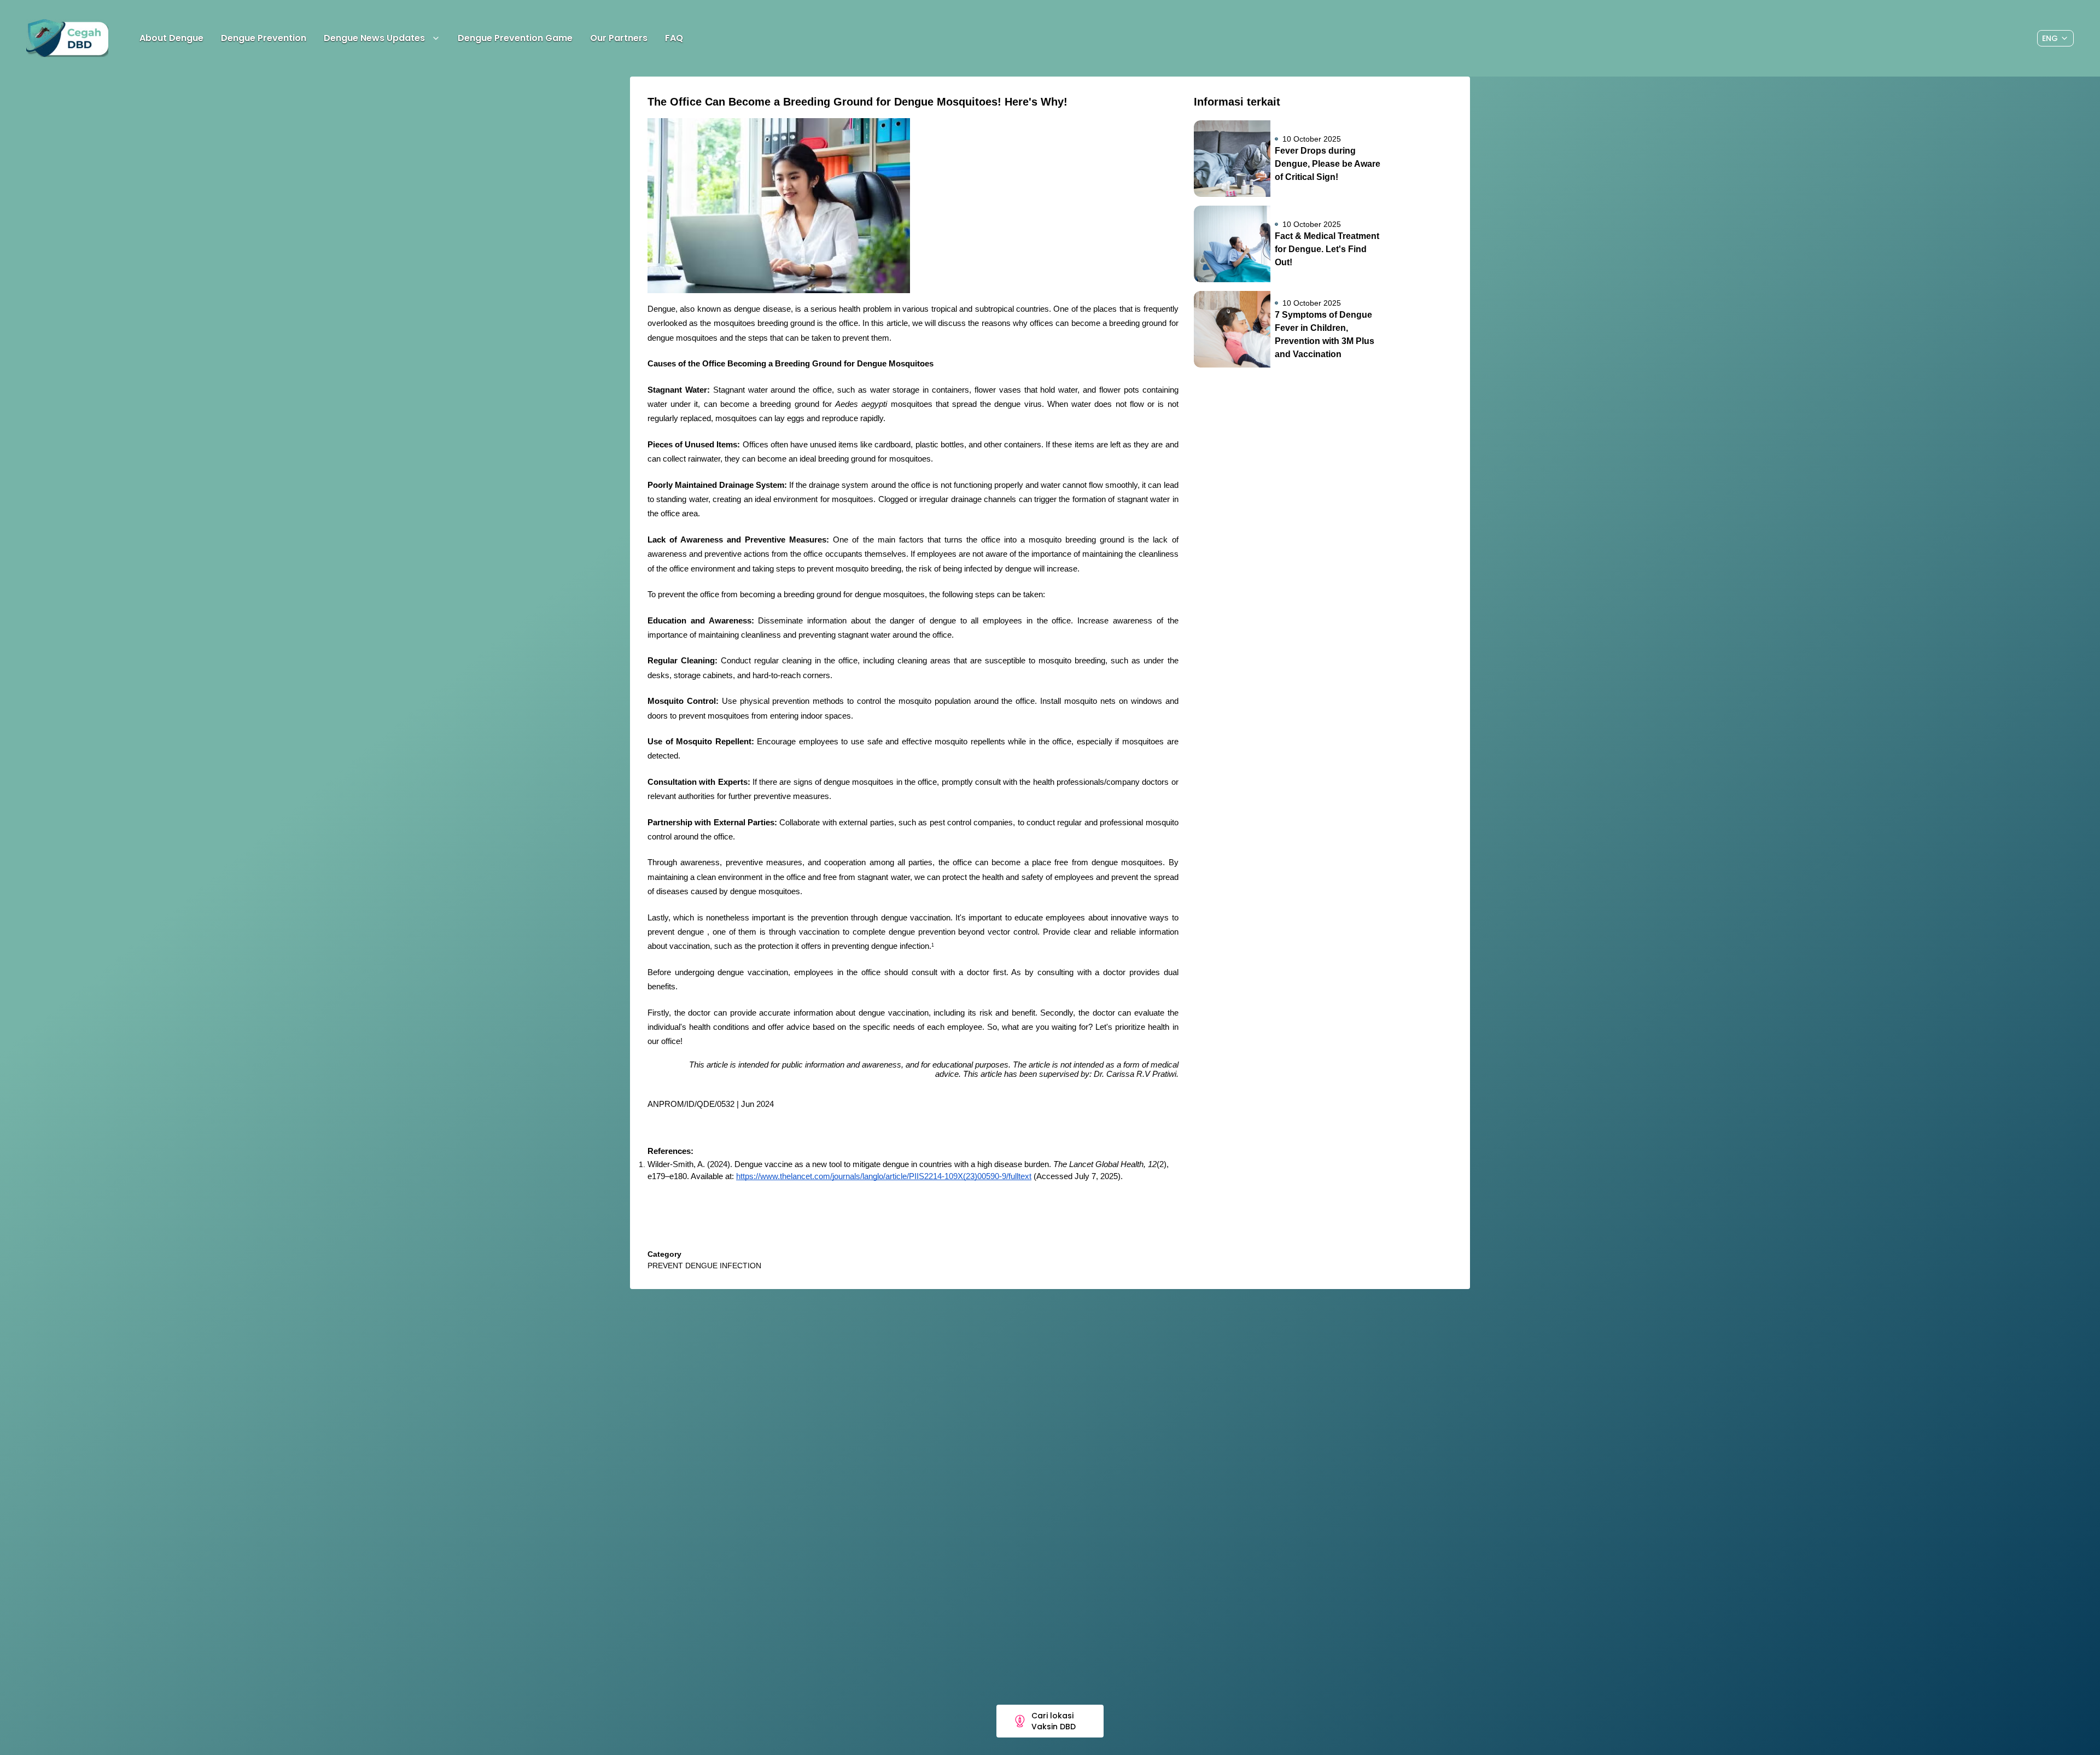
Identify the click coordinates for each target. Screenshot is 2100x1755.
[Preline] (67, 38)
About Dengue (171, 38)
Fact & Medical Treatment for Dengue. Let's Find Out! (1327, 249)
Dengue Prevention (264, 38)
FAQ (674, 38)
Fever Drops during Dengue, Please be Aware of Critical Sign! (1328, 164)
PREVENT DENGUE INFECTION (704, 1266)
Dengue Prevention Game (515, 38)
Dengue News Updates (374, 38)
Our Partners (619, 38)
